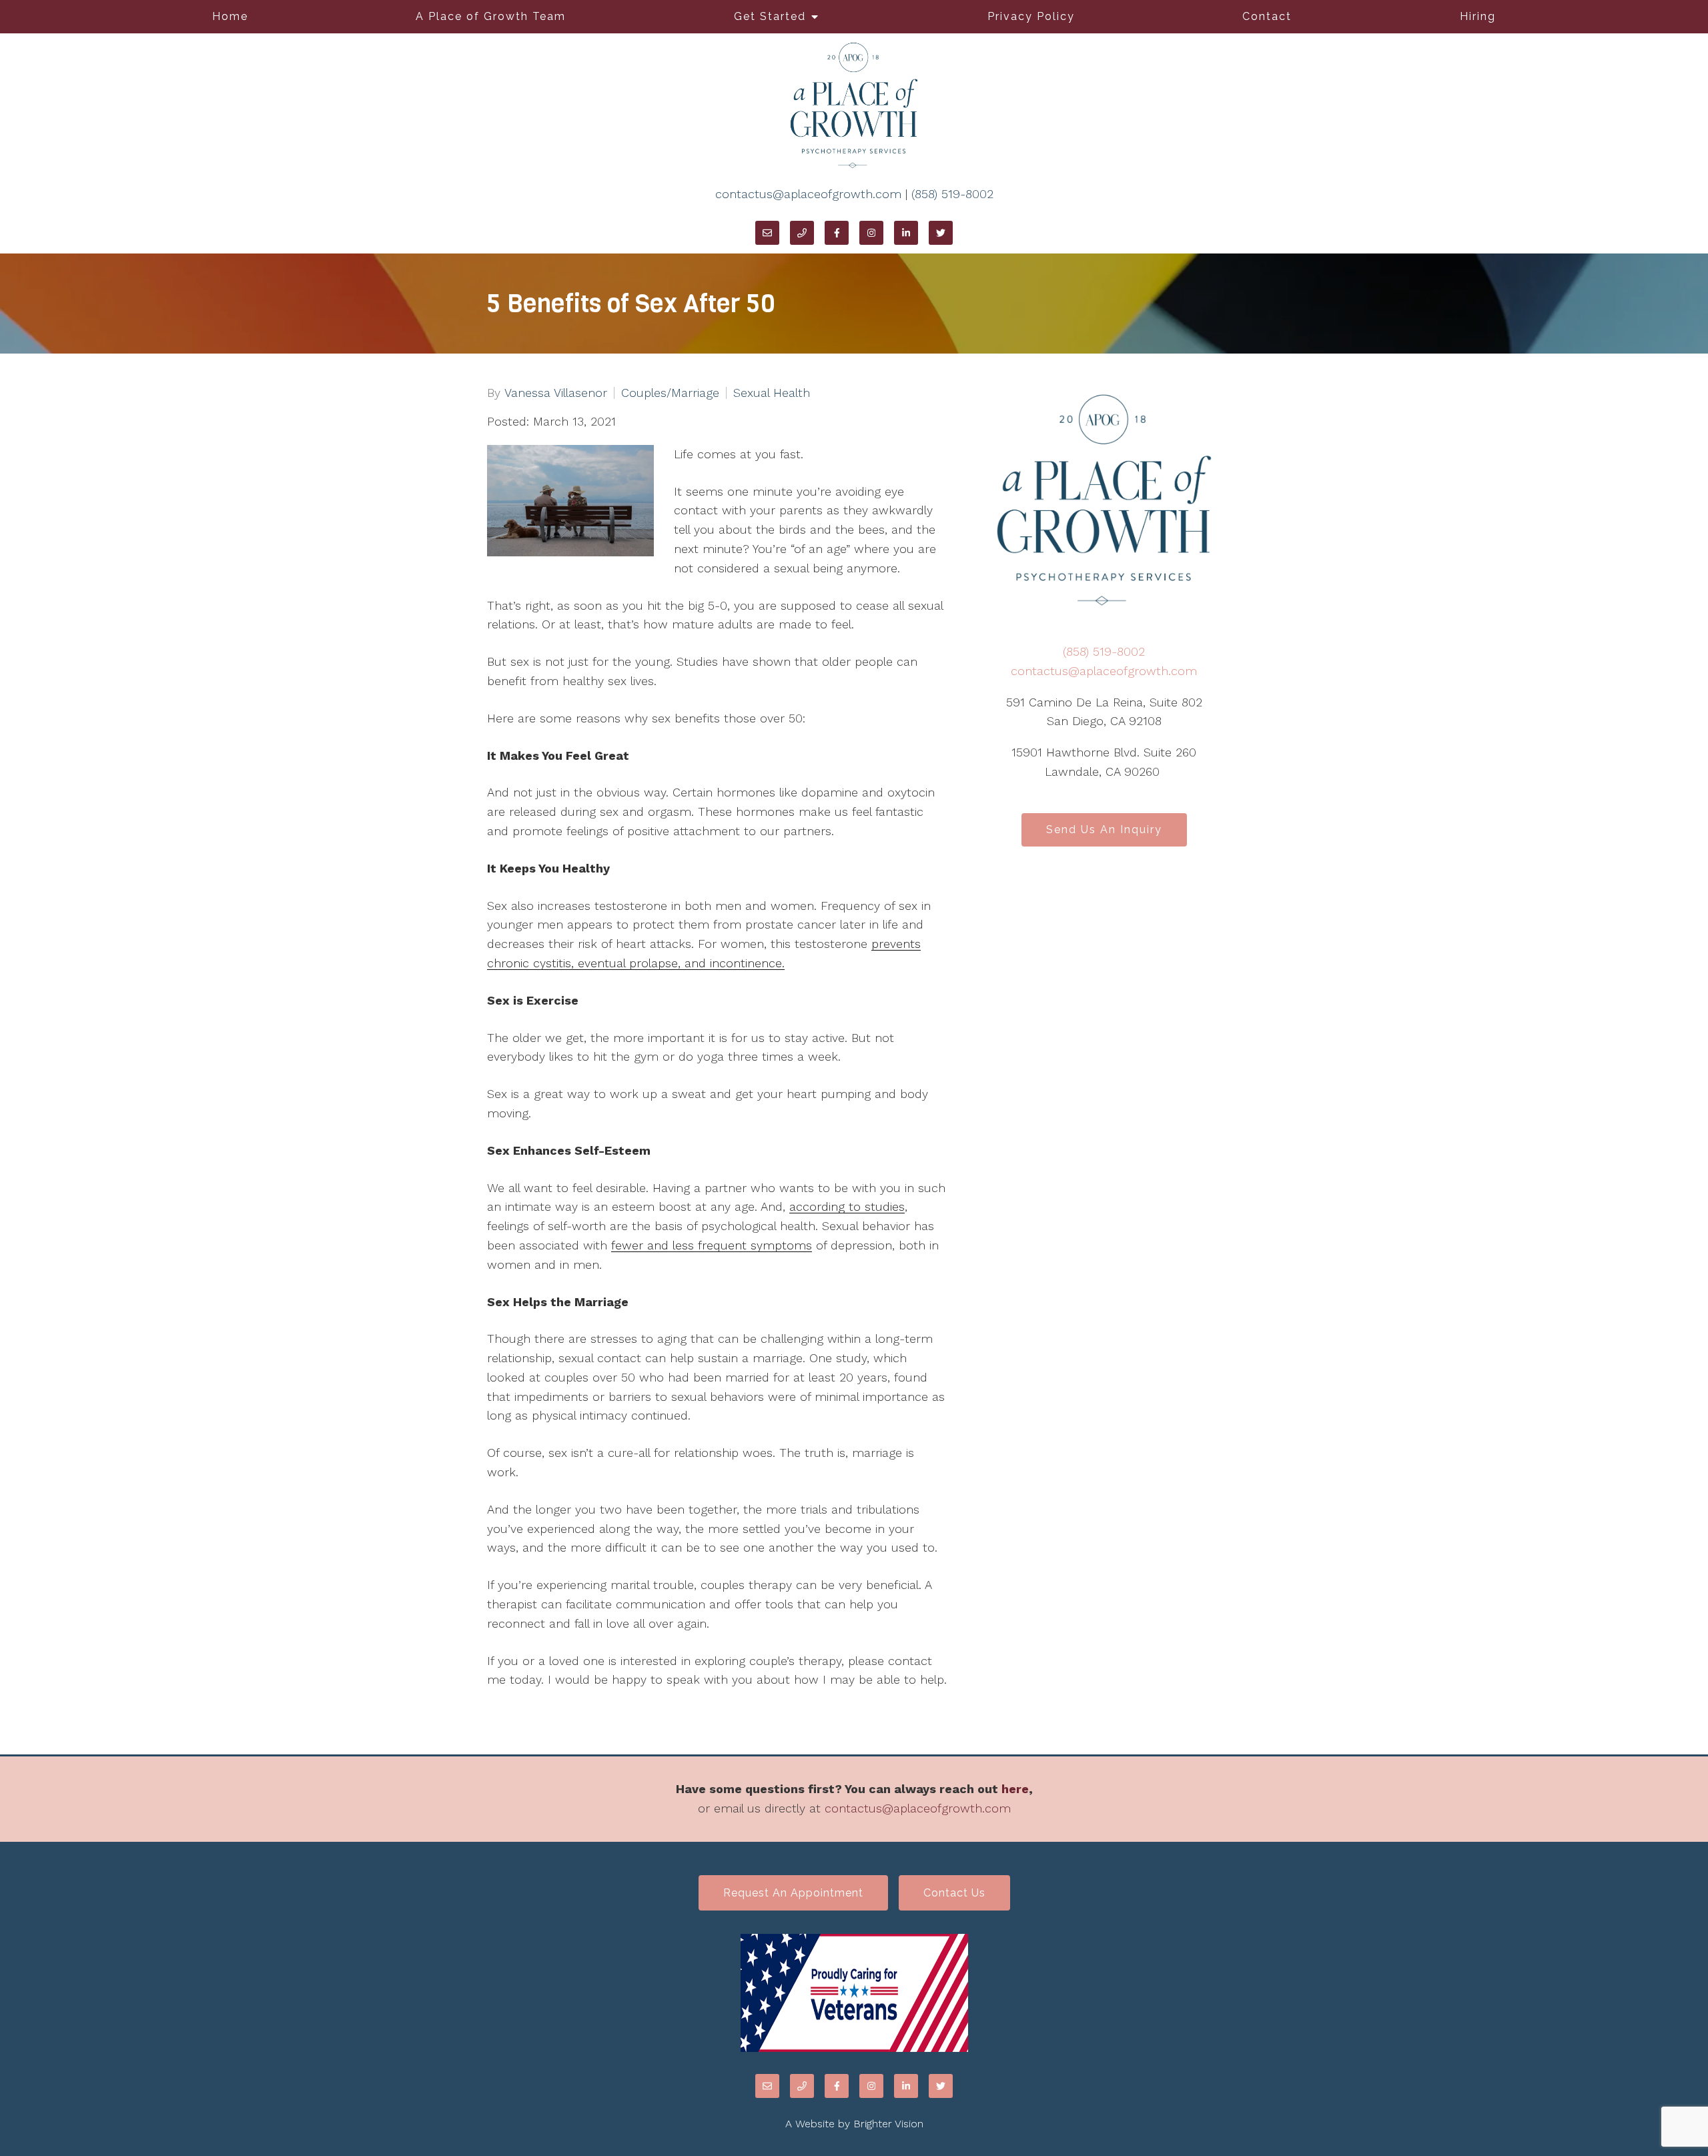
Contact (1267, 16)
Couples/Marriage (670, 393)
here (1015, 1789)
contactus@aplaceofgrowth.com (808, 194)
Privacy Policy (1031, 16)
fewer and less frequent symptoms (712, 1245)
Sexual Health (772, 393)
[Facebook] (837, 233)
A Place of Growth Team (491, 16)
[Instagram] (871, 233)
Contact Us (954, 1893)
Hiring (1478, 16)
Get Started (770, 16)
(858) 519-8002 (952, 194)
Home (230, 16)
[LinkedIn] (906, 233)
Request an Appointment (793, 1893)
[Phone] (802, 233)
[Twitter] (941, 233)
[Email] (767, 233)
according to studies (847, 1206)
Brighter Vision (888, 2124)
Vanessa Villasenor (556, 393)
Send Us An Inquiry (1104, 830)
